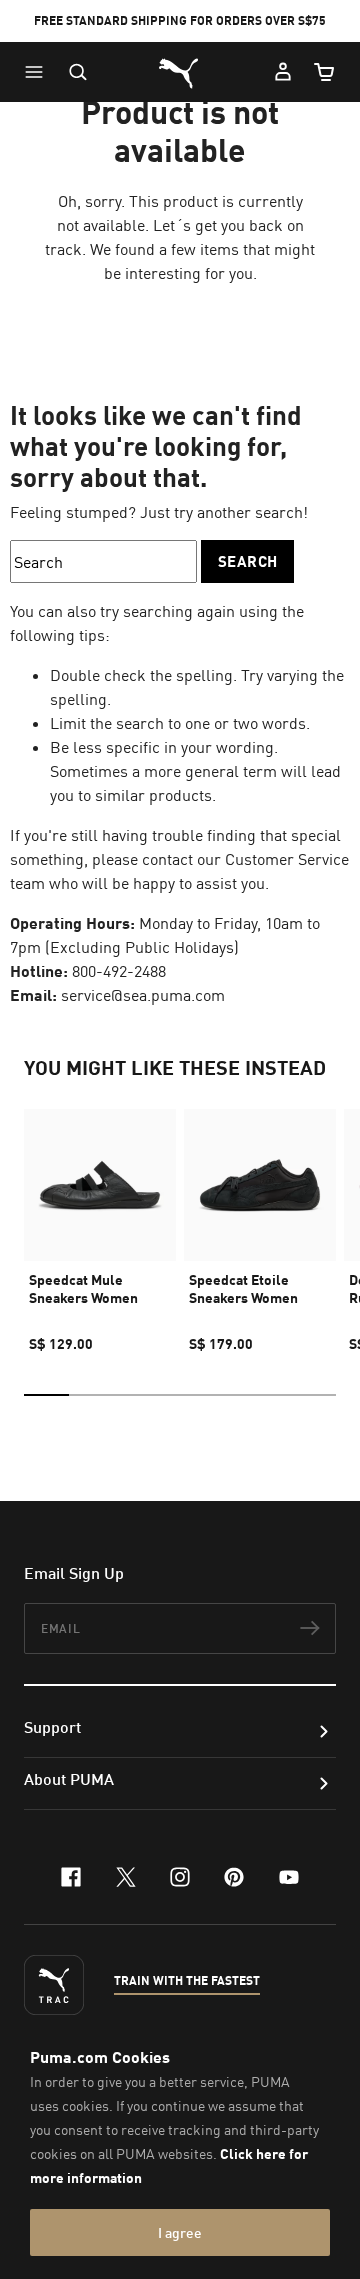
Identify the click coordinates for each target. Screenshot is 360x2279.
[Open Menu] (39, 72)
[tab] (46, 1395)
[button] (39, 72)
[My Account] (283, 72)
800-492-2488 (119, 971)
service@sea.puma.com (143, 995)
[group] (100, 1222)
